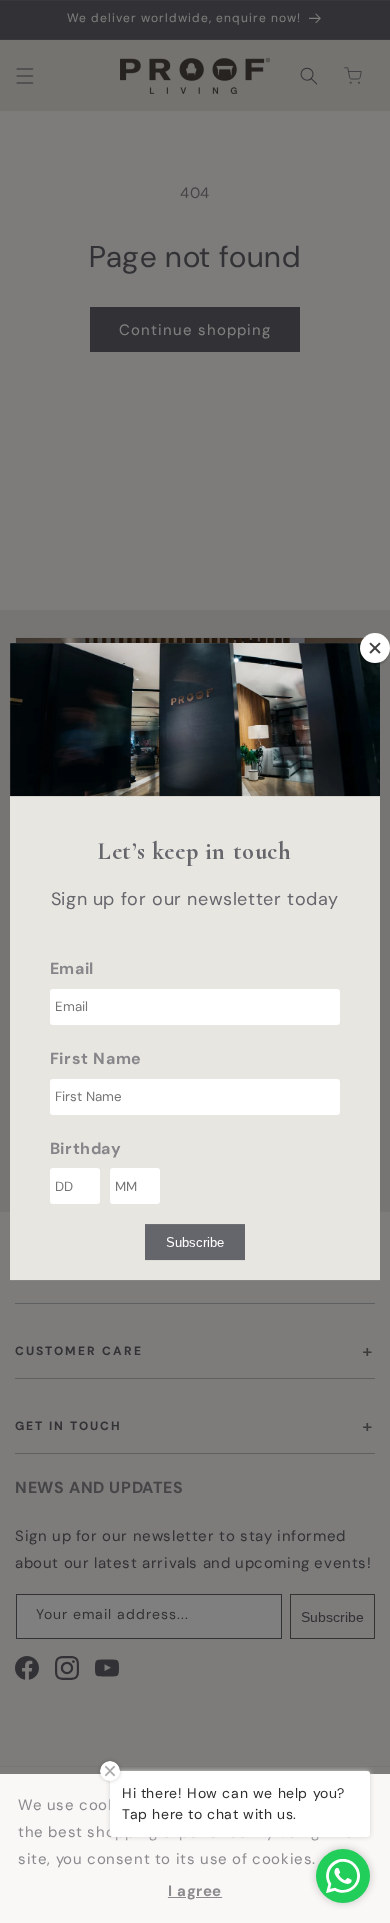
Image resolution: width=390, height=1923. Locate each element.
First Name (96, 1058)
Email (72, 968)
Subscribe (195, 1242)
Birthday (86, 1148)
